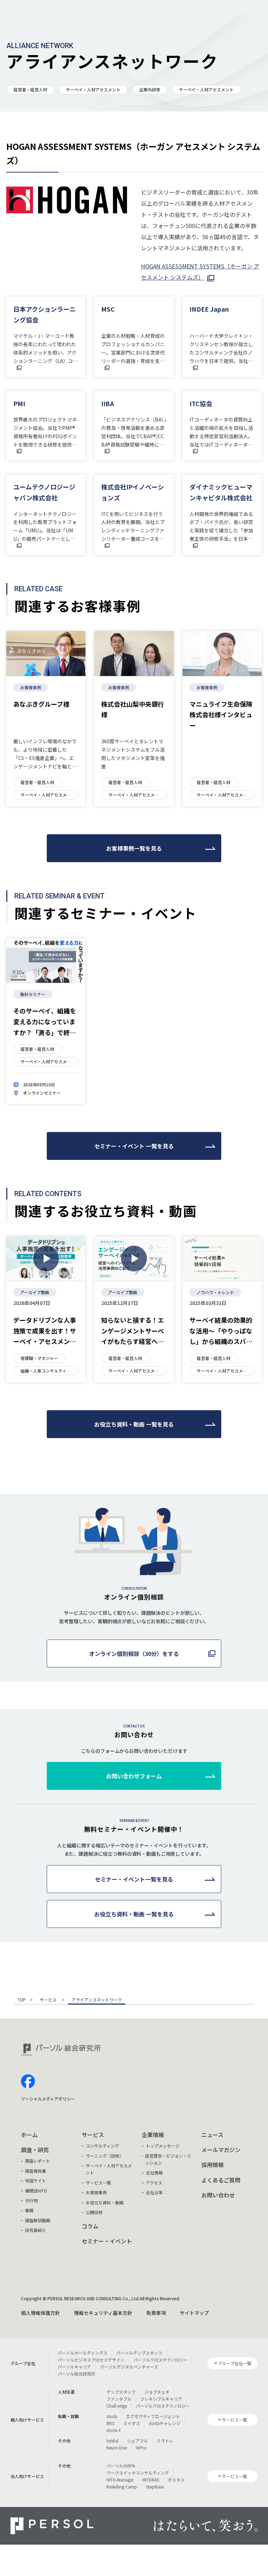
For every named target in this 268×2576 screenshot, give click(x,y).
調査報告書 (36, 2171)
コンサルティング (102, 2146)
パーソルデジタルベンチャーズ (129, 2367)
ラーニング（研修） (105, 2156)
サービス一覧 (98, 2183)
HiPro (141, 2448)
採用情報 (213, 2165)
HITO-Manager (120, 2480)
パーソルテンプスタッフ (139, 2353)
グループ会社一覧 (235, 2363)
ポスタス (176, 2480)
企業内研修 (150, 89)
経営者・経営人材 (30, 89)
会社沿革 (154, 2192)
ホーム (29, 2135)
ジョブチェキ (157, 2392)
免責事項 (156, 2313)
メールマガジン (221, 2150)
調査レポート (38, 2161)
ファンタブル (119, 2399)
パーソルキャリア (74, 2367)
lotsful (112, 2441)
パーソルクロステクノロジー (160, 2360)
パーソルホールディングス (83, 2353)
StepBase (155, 2487)
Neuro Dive (117, 2448)
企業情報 (153, 2135)
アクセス (154, 2183)
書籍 (29, 2210)
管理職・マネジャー (39, 1358)
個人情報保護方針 (40, 2313)
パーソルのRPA (121, 2466)
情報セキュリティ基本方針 (103, 2313)
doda (112, 2416)
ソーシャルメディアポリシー (48, 2099)
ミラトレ (165, 2441)
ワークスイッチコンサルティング (138, 2473)
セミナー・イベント (107, 2241)
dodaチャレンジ (165, 2423)
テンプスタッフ (121, 2392)
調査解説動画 (38, 2220)
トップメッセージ (163, 2146)
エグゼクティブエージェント (153, 2416)
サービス (49, 2000)
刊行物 (31, 2200)
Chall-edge (117, 2406)
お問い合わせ (218, 2195)
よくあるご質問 (221, 2180)
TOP (22, 2000)
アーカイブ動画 (35, 1292)
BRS (110, 2423)
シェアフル (137, 2441)
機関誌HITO (36, 2191)
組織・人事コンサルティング (46, 1371)
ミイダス (132, 2423)
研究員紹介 (36, 2230)
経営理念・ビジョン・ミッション (168, 2159)
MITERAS (151, 2480)
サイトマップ (194, 2313)
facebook (28, 2081)
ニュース (212, 2135)
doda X (114, 2430)
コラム (90, 2226)
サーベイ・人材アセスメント (93, 89)
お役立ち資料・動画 (105, 2202)
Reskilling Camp (122, 2487)
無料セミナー (33, 994)
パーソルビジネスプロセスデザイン (91, 2360)
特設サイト (36, 2180)
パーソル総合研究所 (76, 2374)
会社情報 (154, 2172)
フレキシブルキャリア (161, 2399)
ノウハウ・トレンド (215, 1292)
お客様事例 (31, 687)
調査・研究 (35, 2150)
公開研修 (94, 2212)
